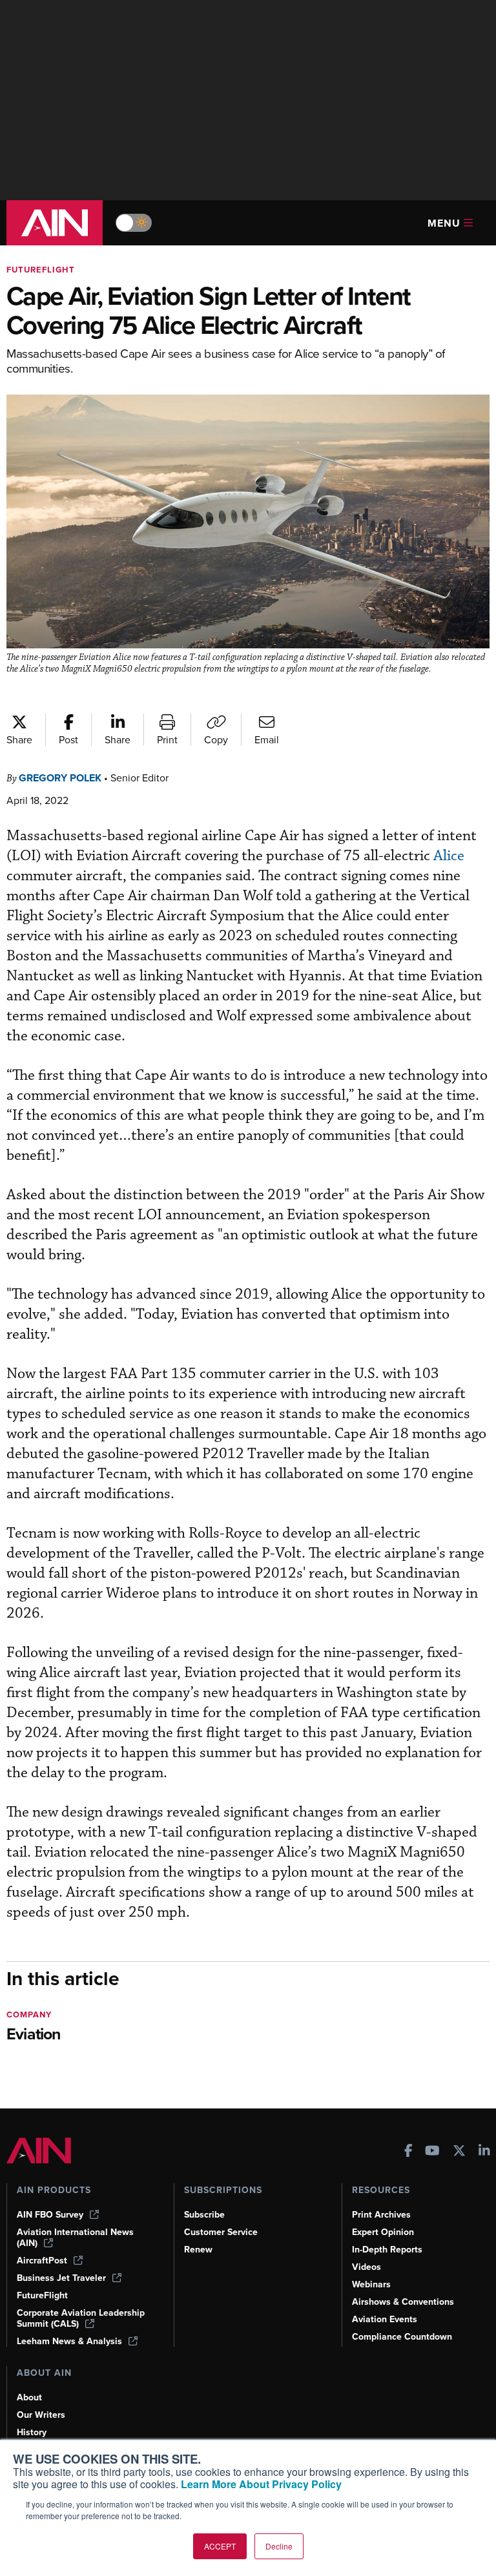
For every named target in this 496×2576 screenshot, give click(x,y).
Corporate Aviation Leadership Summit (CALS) (81, 2318)
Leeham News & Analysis (69, 2341)
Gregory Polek (60, 778)
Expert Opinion (383, 2232)
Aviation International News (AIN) (75, 2238)
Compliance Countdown (402, 2337)
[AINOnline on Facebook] (408, 2152)
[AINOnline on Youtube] (432, 2152)
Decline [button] (279, 2546)
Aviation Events (385, 2319)
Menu (444, 223)
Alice (449, 856)
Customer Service (221, 2232)
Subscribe (204, 2215)
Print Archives (381, 2215)
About (29, 2397)
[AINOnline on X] (459, 2152)
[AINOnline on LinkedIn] (484, 2152)
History (32, 2432)
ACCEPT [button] (220, 2546)
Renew (198, 2250)
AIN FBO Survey (50, 2215)
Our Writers (41, 2415)
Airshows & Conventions (403, 2302)
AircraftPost (42, 2261)
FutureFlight (41, 270)
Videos (367, 2267)
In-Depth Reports (387, 2250)
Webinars (371, 2284)
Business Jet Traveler (61, 2278)
